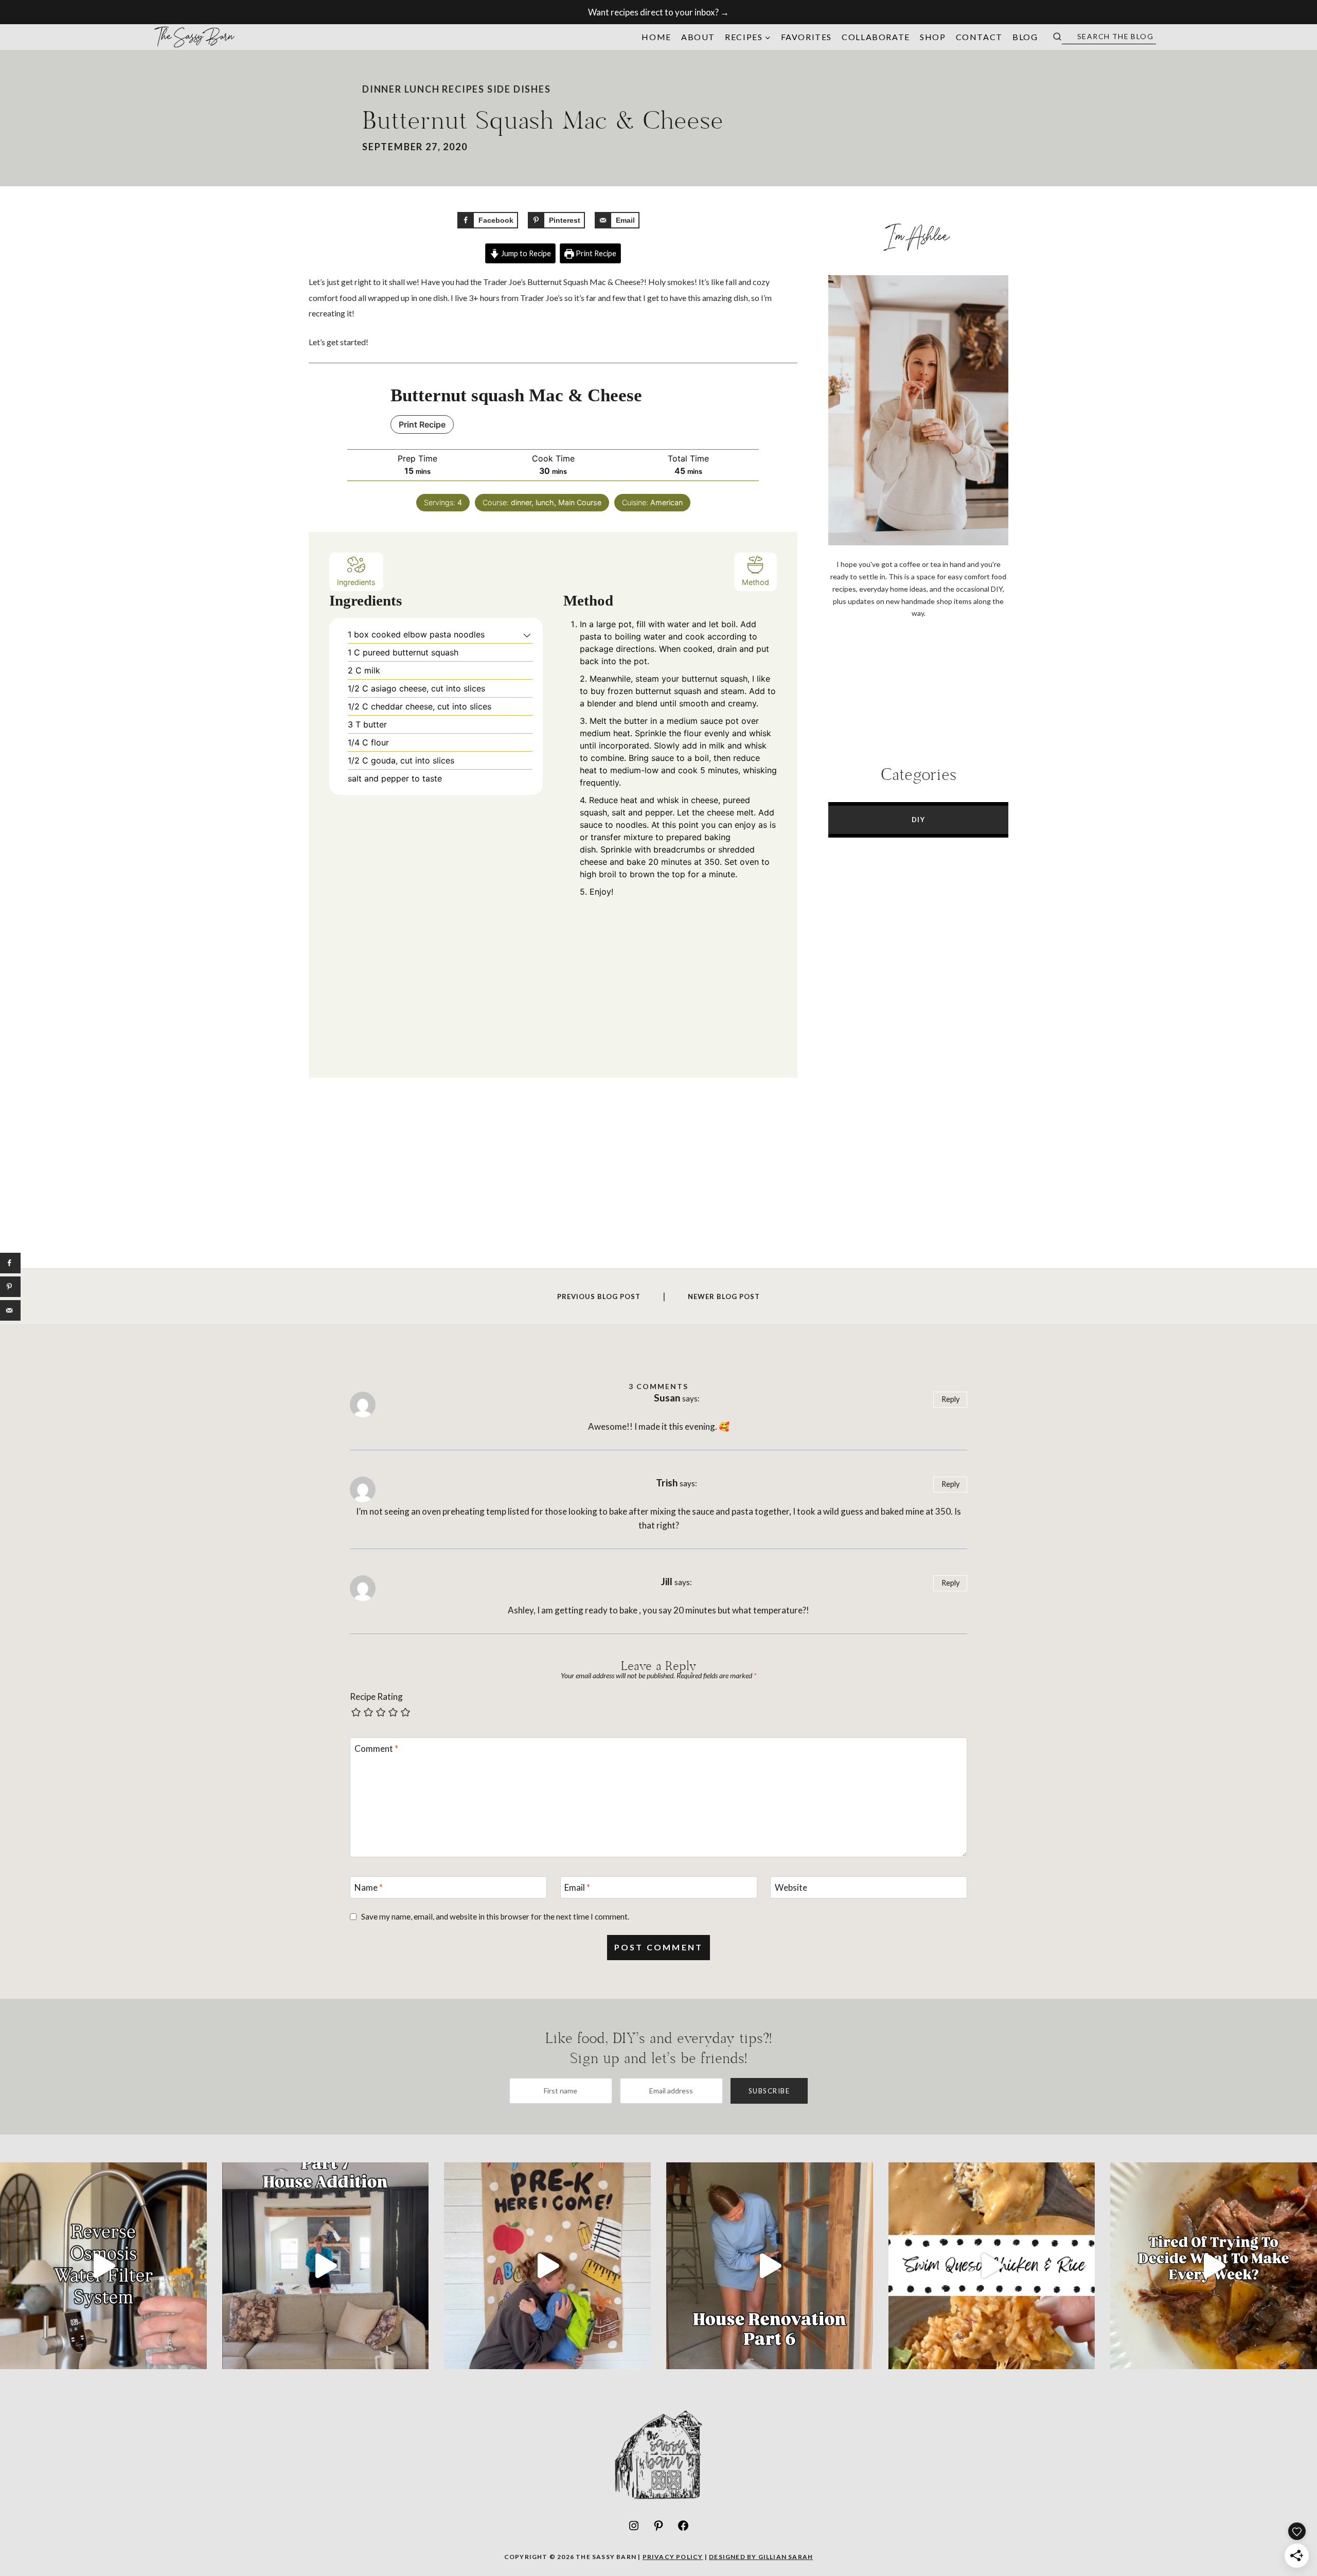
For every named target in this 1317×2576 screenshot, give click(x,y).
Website (791, 1887)
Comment (376, 1748)
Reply (950, 1399)
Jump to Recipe (525, 253)
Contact (979, 37)
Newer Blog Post (724, 1296)
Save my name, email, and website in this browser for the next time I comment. (495, 1916)
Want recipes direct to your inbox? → (658, 12)
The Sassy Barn (195, 37)
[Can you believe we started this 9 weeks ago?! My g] (770, 2266)
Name (369, 1887)
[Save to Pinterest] (10, 1287)
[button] (527, 634)
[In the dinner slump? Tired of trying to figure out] (1214, 2266)
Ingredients (356, 582)
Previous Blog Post (599, 1296)
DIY (919, 820)
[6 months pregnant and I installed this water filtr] (103, 2266)
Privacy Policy (673, 2557)
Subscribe (769, 2091)
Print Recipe (595, 253)
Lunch (422, 89)
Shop (933, 37)
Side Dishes (519, 89)
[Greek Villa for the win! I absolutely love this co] (326, 2266)
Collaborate (876, 37)
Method (755, 582)
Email (577, 1887)
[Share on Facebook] (10, 1263)
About (698, 37)
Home (656, 37)
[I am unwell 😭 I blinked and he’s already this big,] (547, 2266)
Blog (1025, 37)
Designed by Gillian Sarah (761, 2557)
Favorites (806, 37)
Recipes (463, 89)
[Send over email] (10, 1310)
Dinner (382, 89)
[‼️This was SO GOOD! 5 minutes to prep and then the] (992, 2266)
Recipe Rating (376, 1696)
